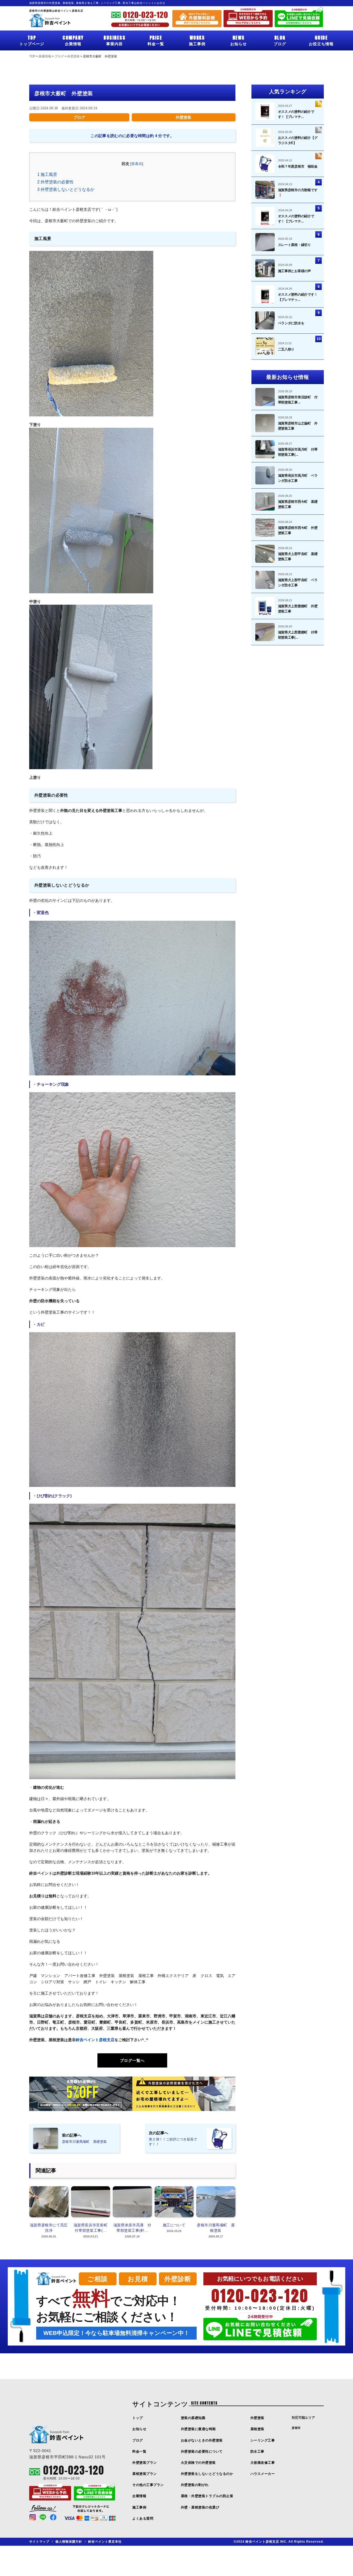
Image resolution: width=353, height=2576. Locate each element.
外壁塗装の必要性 (55, 182)
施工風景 (47, 174)
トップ (138, 2418)
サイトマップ (39, 2542)
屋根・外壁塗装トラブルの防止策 (207, 2496)
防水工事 (257, 2451)
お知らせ (239, 40)
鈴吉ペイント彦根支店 (95, 2040)
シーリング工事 (263, 2440)
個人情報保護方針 (69, 2542)
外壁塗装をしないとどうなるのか (207, 2474)
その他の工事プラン (148, 2485)
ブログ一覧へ (132, 2060)
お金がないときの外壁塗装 (202, 2440)
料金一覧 (156, 40)
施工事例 (197, 40)
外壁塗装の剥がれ (195, 2485)
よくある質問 (143, 2518)
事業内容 (114, 40)
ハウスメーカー (263, 2474)
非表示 (137, 164)
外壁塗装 (183, 117)
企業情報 (73, 40)
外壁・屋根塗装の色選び (200, 2507)
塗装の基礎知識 (193, 2418)
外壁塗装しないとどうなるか (66, 189)
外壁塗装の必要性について (202, 2451)
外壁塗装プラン (145, 2463)
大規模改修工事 (263, 2463)
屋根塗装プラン (145, 2474)
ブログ (280, 40)
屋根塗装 (257, 2429)
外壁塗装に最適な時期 (198, 2429)
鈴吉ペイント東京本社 (105, 2542)
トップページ (32, 40)
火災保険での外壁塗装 (198, 2463)
